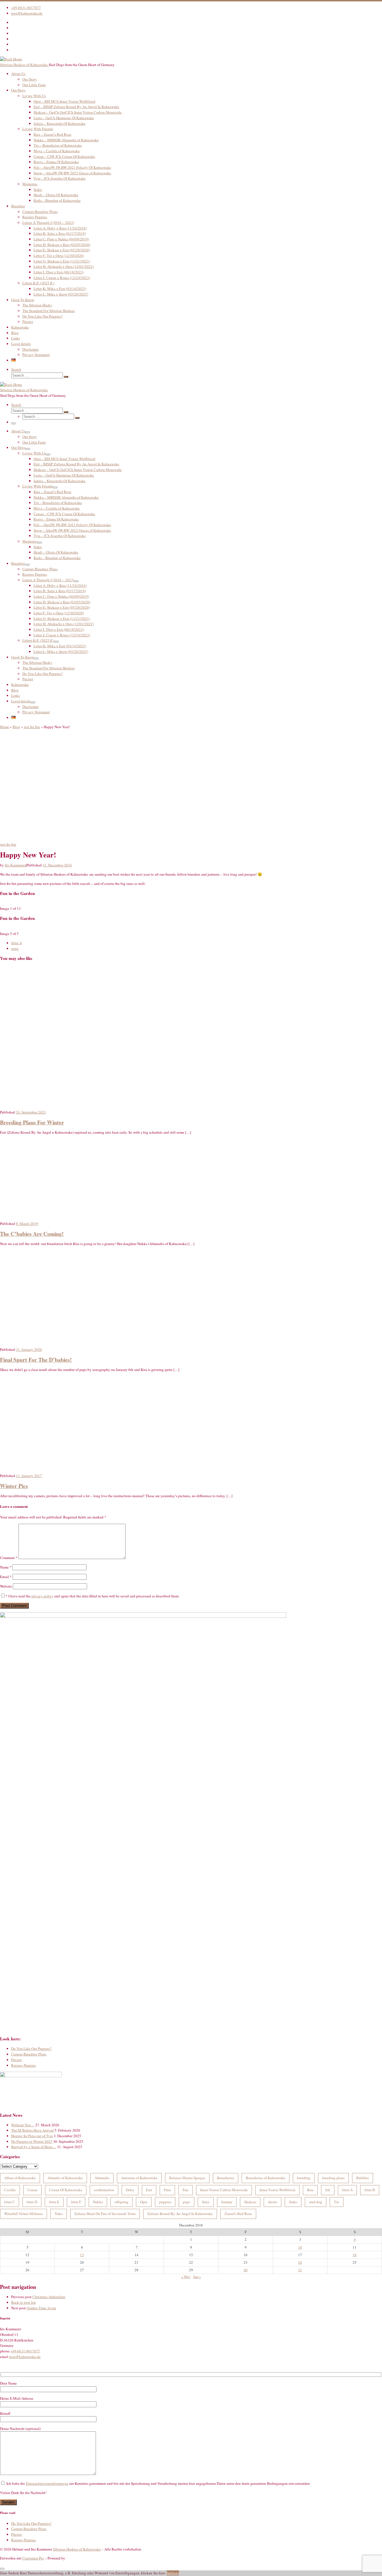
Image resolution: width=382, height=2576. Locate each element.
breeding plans (333, 2178)
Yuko (59, 2214)
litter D (32, 2202)
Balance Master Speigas (187, 2178)
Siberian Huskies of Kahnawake (77, 2549)
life (328, 2190)
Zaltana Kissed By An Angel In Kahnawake (180, 2214)
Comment (9, 1558)
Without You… (23, 2125)
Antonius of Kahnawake (139, 2178)
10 (300, 2247)
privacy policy (42, 1596)
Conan (32, 2190)
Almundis (102, 2178)
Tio (337, 2202)
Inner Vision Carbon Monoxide (224, 2190)
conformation (104, 2190)
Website (6, 1586)
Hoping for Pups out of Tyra (32, 2136)
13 (82, 2255)
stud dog (316, 2202)
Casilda (10, 2190)
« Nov (186, 2277)
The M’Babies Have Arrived (32, 2130)
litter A (347, 2190)
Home (4, 727)
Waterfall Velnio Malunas (23, 2214)
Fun (186, 2190)
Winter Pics (14, 1486)
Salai (206, 2202)
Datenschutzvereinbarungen (47, 2483)
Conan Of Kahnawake (66, 2190)
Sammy (227, 2202)
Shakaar (250, 2202)
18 (355, 2255)
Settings (173, 2573)
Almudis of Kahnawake (65, 2178)
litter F (76, 2202)
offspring (122, 2202)
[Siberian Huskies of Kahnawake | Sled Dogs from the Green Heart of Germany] (11, 59)
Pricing (17, 2060)
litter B (370, 2190)
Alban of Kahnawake (20, 2178)
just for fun (32, 727)
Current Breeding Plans (29, 2054)
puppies (165, 2202)
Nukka (98, 2202)
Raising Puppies (23, 2065)
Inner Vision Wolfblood (277, 2190)
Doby (130, 2190)
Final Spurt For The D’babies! (36, 1360)
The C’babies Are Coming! (32, 1234)
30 (246, 2270)
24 (300, 2262)
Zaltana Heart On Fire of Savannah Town (105, 2214)
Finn (167, 2190)
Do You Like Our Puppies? (31, 2048)
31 (300, 2270)
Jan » (197, 2277)
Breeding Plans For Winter (32, 1122)
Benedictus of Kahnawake (266, 2178)
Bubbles (363, 2178)
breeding (304, 2178)
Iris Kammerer (15, 865)
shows (273, 2202)
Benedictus (226, 2178)
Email (6, 1577)
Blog (16, 727)
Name (6, 1567)
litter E (54, 2202)
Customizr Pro (33, 2558)
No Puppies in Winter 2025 (32, 2141)
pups (187, 2202)
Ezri (149, 2190)
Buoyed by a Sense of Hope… (34, 2147)
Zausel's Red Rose (238, 2214)
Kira (310, 2190)
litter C (10, 2202)
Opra (144, 2202)
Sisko (293, 2202)
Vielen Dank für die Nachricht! (23, 2493)
